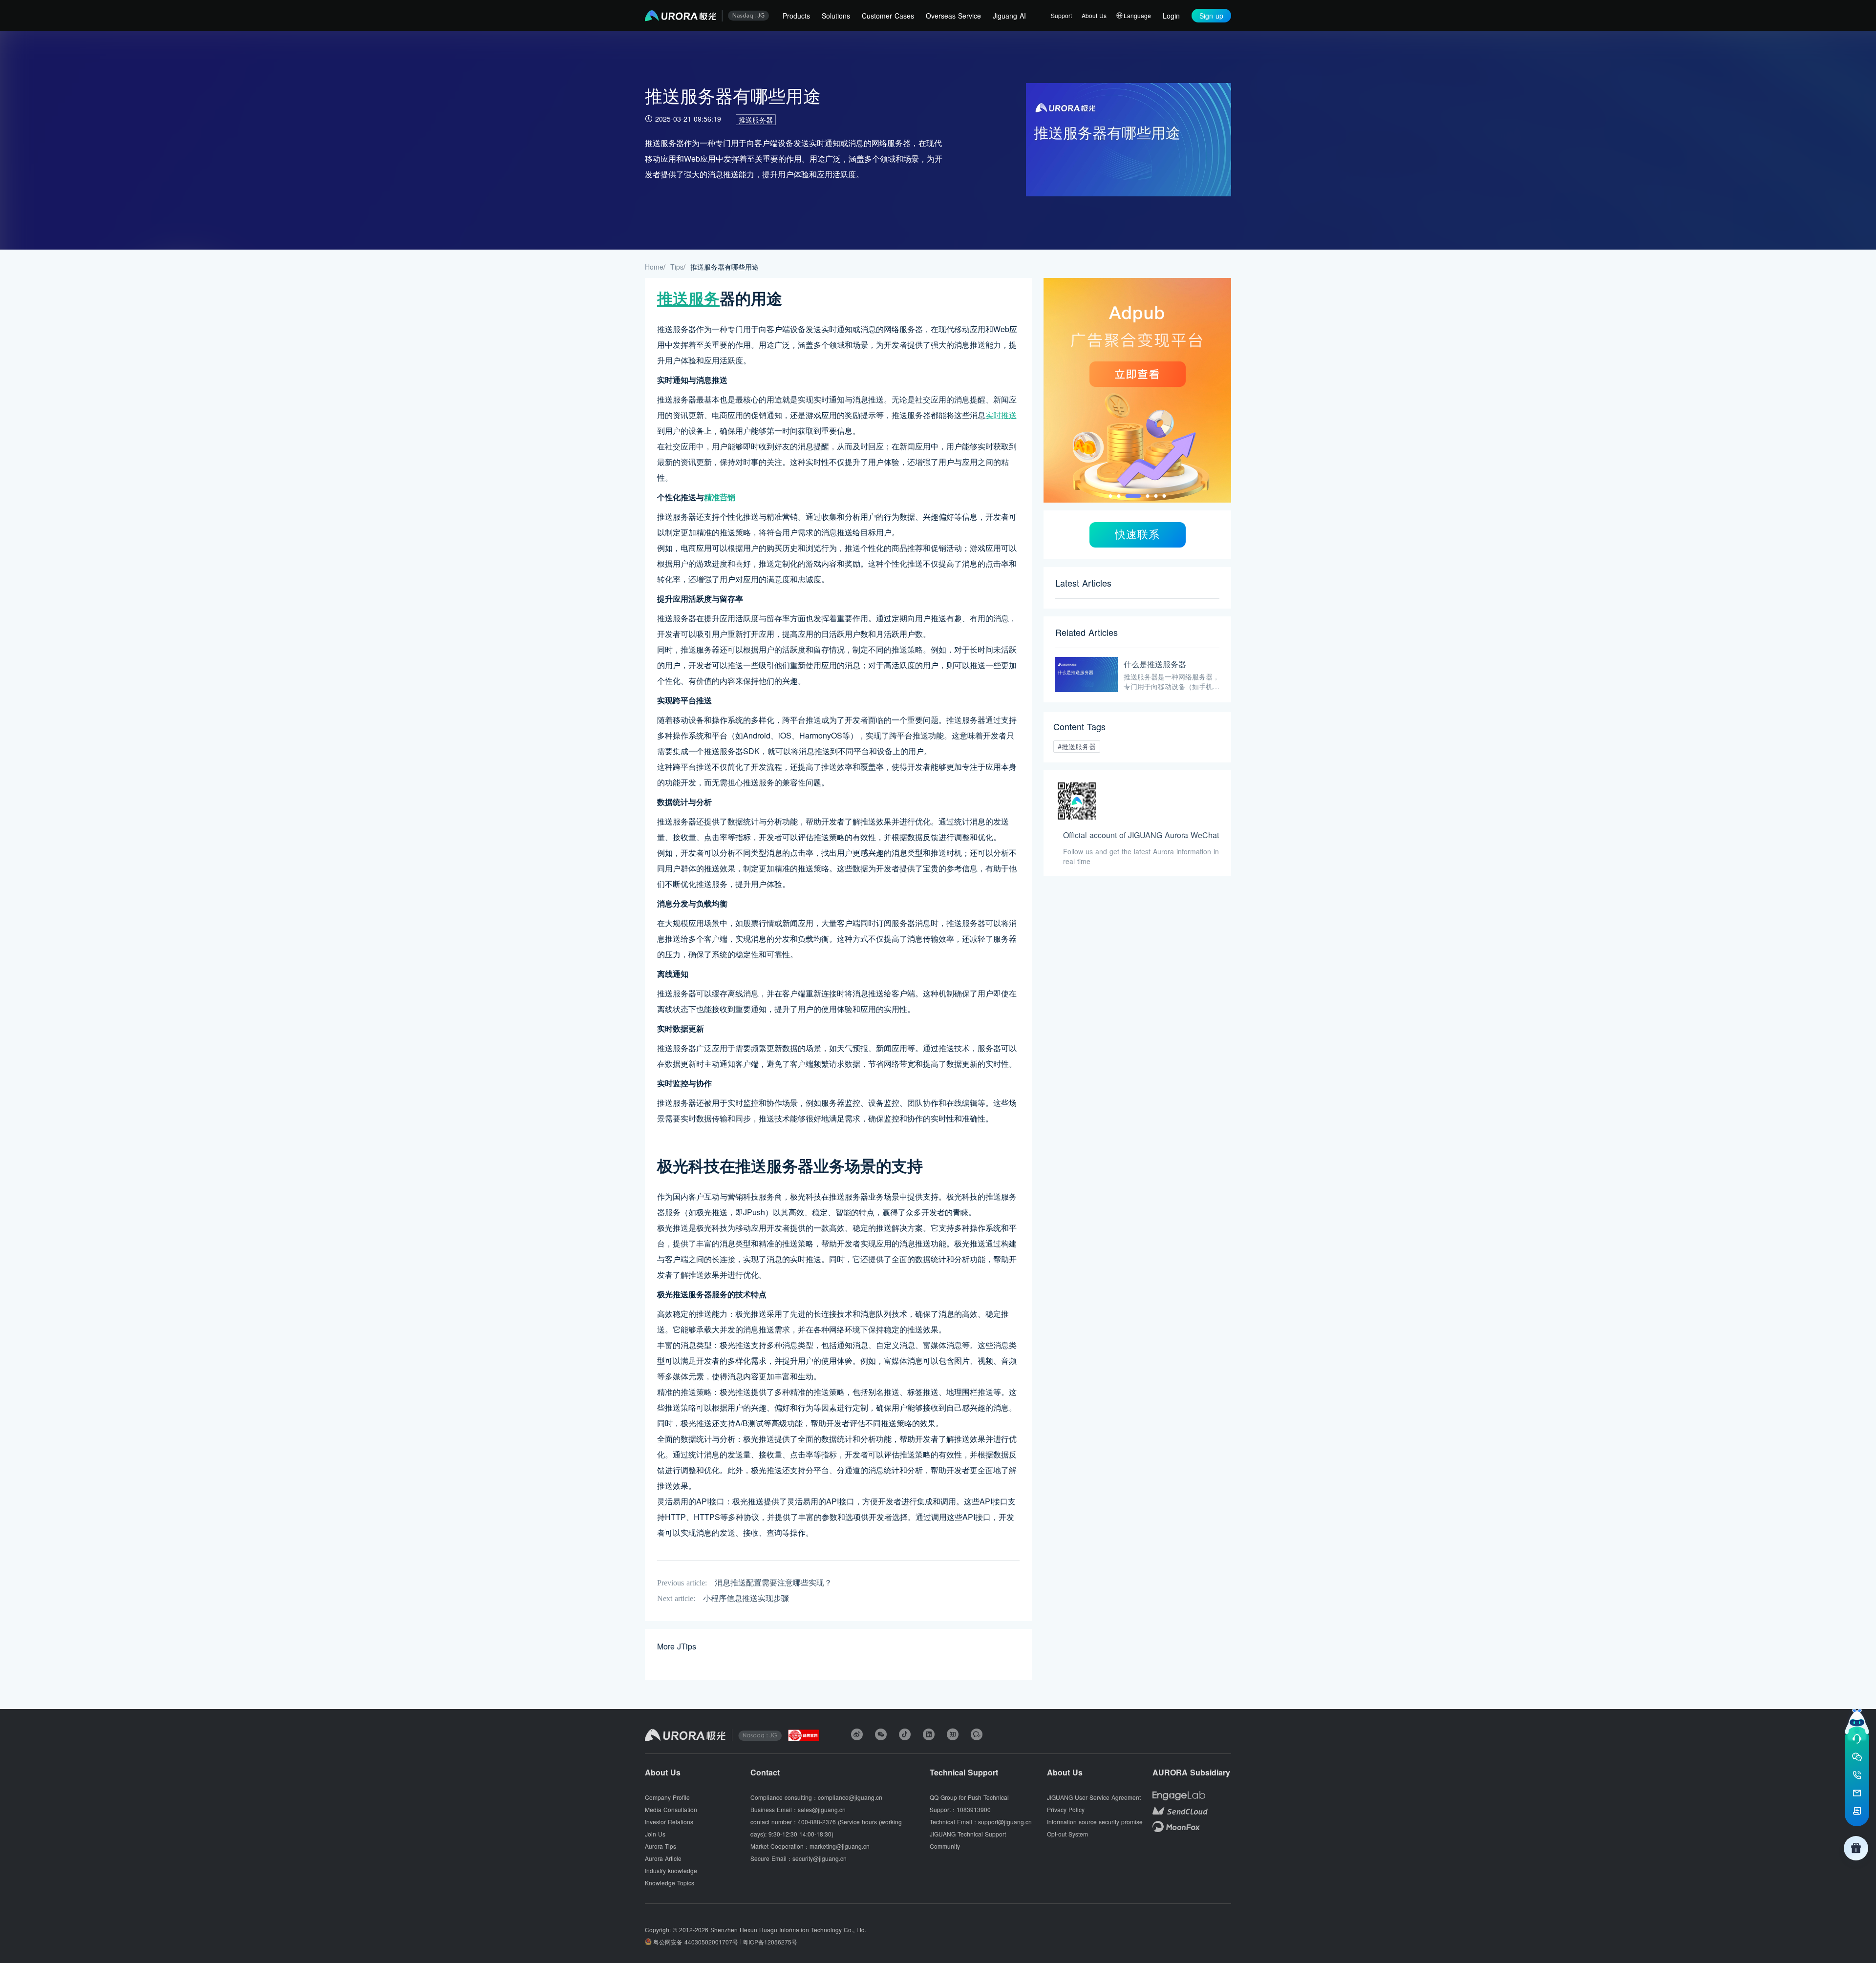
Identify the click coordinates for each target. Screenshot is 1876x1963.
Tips (677, 267)
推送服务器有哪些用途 (725, 267)
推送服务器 (756, 120)
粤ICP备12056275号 (770, 1942)
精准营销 (720, 497)
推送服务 (688, 298)
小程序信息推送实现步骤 (746, 1598)
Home (654, 267)
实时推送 (1001, 415)
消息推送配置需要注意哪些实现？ (773, 1583)
